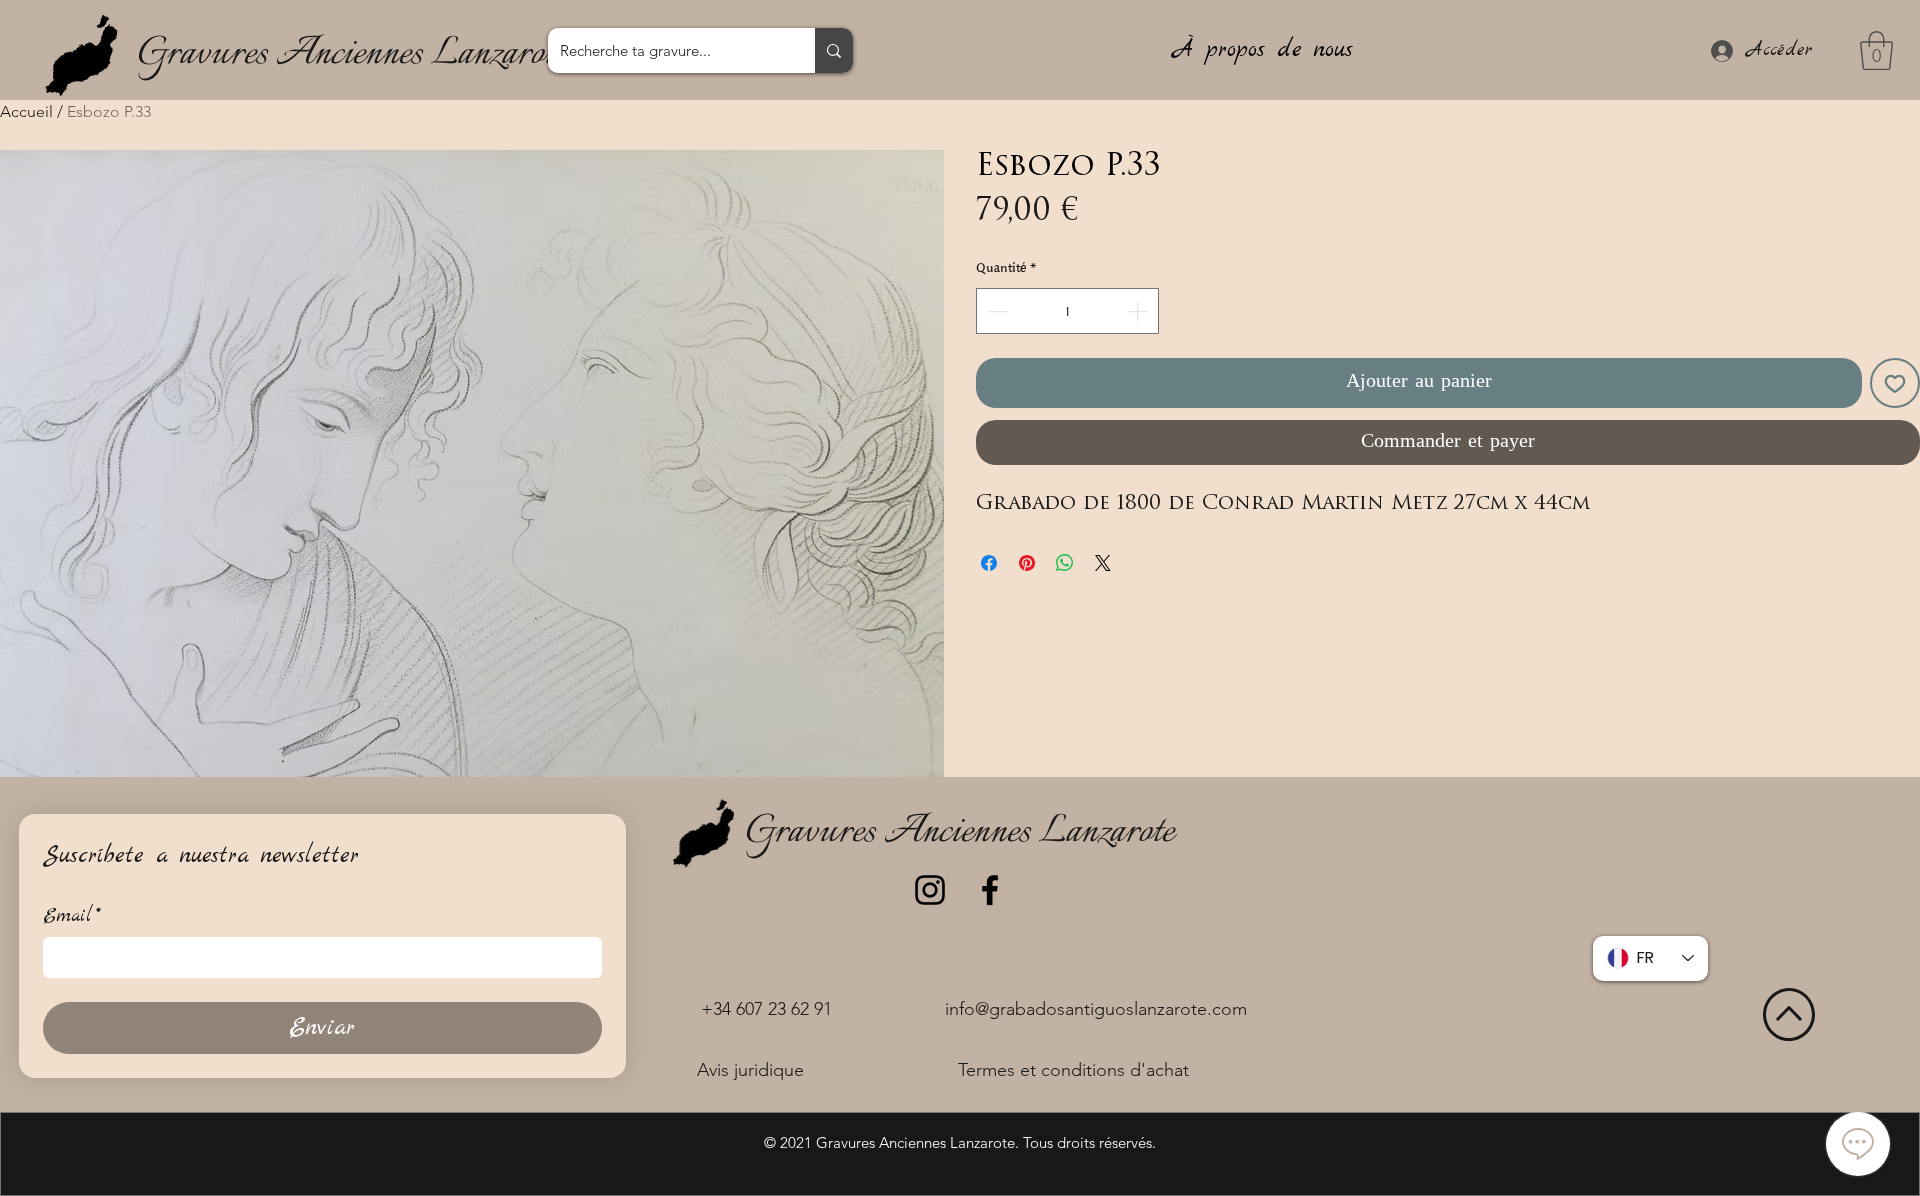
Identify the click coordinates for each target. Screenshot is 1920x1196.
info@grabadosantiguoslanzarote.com (1096, 1009)
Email (72, 916)
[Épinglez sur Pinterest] (1027, 563)
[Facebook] (990, 890)
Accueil (26, 111)
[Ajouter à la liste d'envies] (1895, 383)
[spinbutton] (1067, 311)
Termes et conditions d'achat (1073, 1070)
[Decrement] (996, 311)
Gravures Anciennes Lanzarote (351, 54)
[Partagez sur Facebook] (989, 563)
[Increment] (1139, 311)
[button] (1876, 50)
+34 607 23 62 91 (766, 1009)
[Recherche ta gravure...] (834, 50)
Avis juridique (750, 1070)
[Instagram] (930, 890)
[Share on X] (1103, 563)
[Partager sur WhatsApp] (1065, 563)
